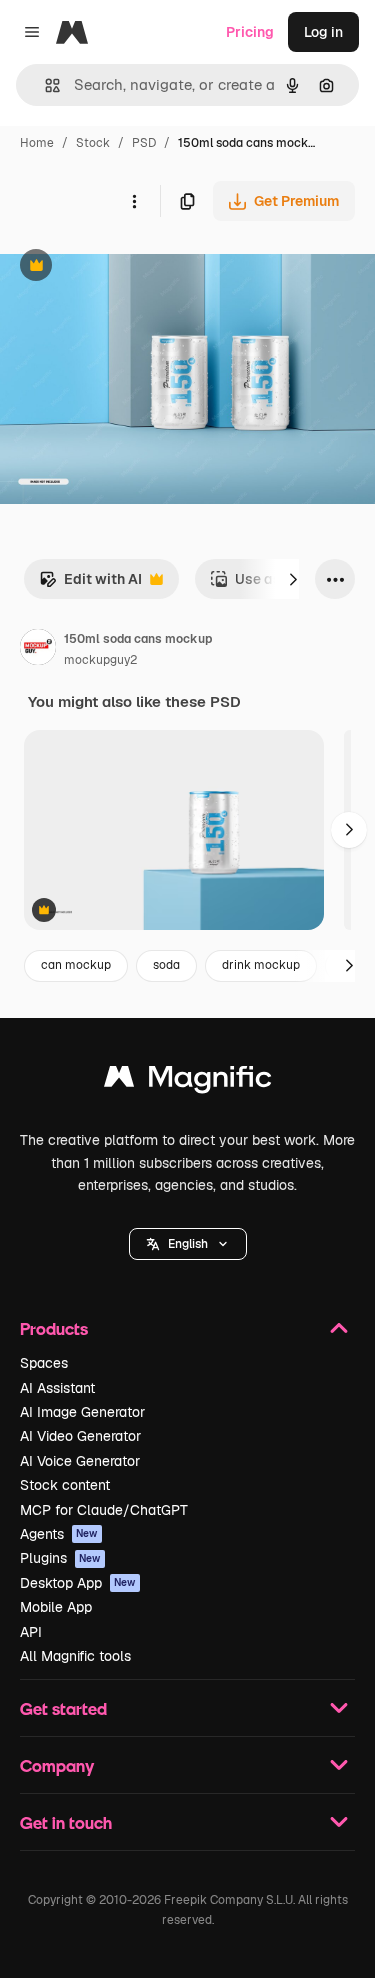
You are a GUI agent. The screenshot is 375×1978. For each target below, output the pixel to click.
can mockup (76, 965)
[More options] (134, 201)
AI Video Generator (80, 1436)
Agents (59, 1534)
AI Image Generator (82, 1412)
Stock (93, 143)
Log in (323, 32)
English (188, 1244)
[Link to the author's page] (38, 650)
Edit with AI (90, 584)
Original (128, 267)
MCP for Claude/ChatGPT (104, 1510)
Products (54, 1328)
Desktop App (78, 1583)
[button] (188, 1244)
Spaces (44, 1363)
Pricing (250, 32)
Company (57, 1765)
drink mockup (261, 965)
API (31, 1632)
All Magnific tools (75, 1656)
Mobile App (56, 1607)
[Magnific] (188, 1081)
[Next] (293, 579)
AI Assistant (57, 1388)
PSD (144, 143)
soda (166, 965)
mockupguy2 (100, 660)
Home (37, 143)
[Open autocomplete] (44, 85)
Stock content (65, 1485)
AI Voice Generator (80, 1461)
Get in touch (66, 1822)
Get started (63, 1708)
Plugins (60, 1558)
